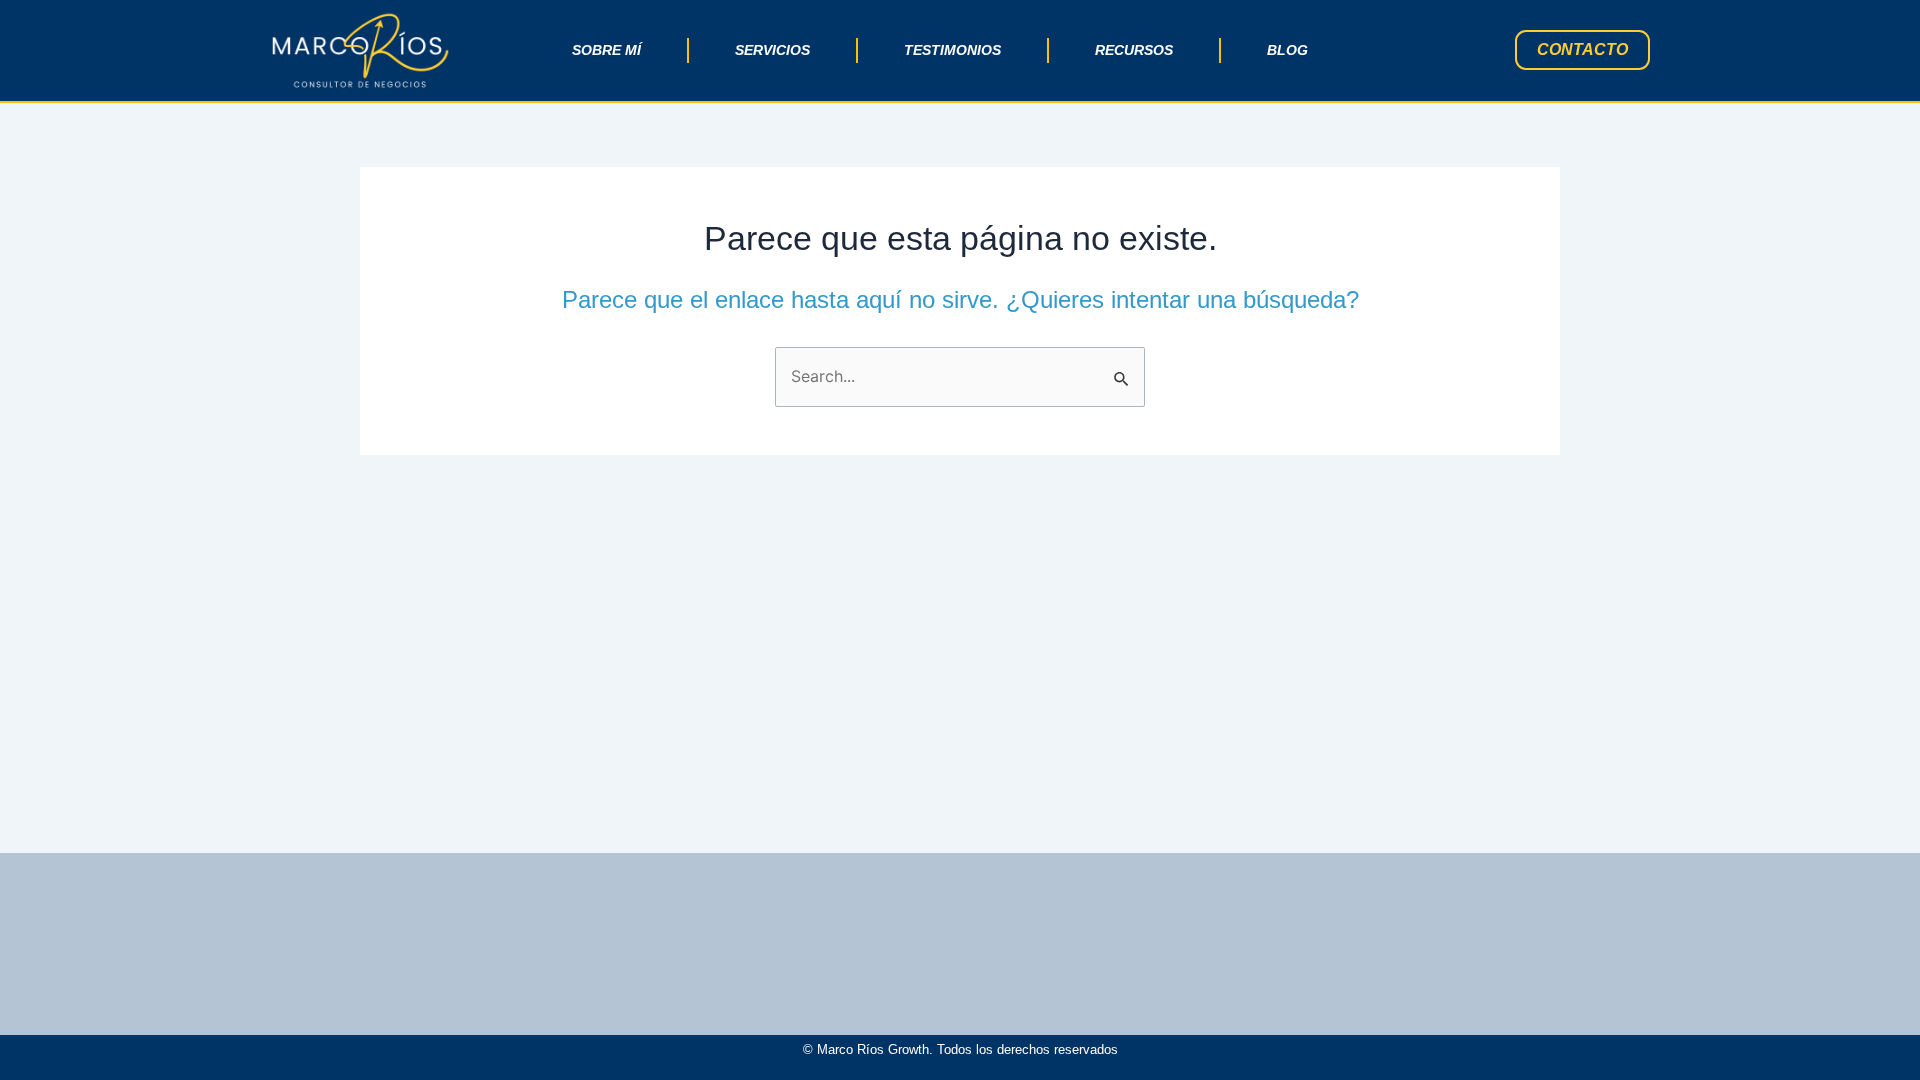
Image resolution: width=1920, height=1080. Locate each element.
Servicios (772, 50)
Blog (1287, 50)
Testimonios (952, 50)
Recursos (1134, 50)
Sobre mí (606, 50)
